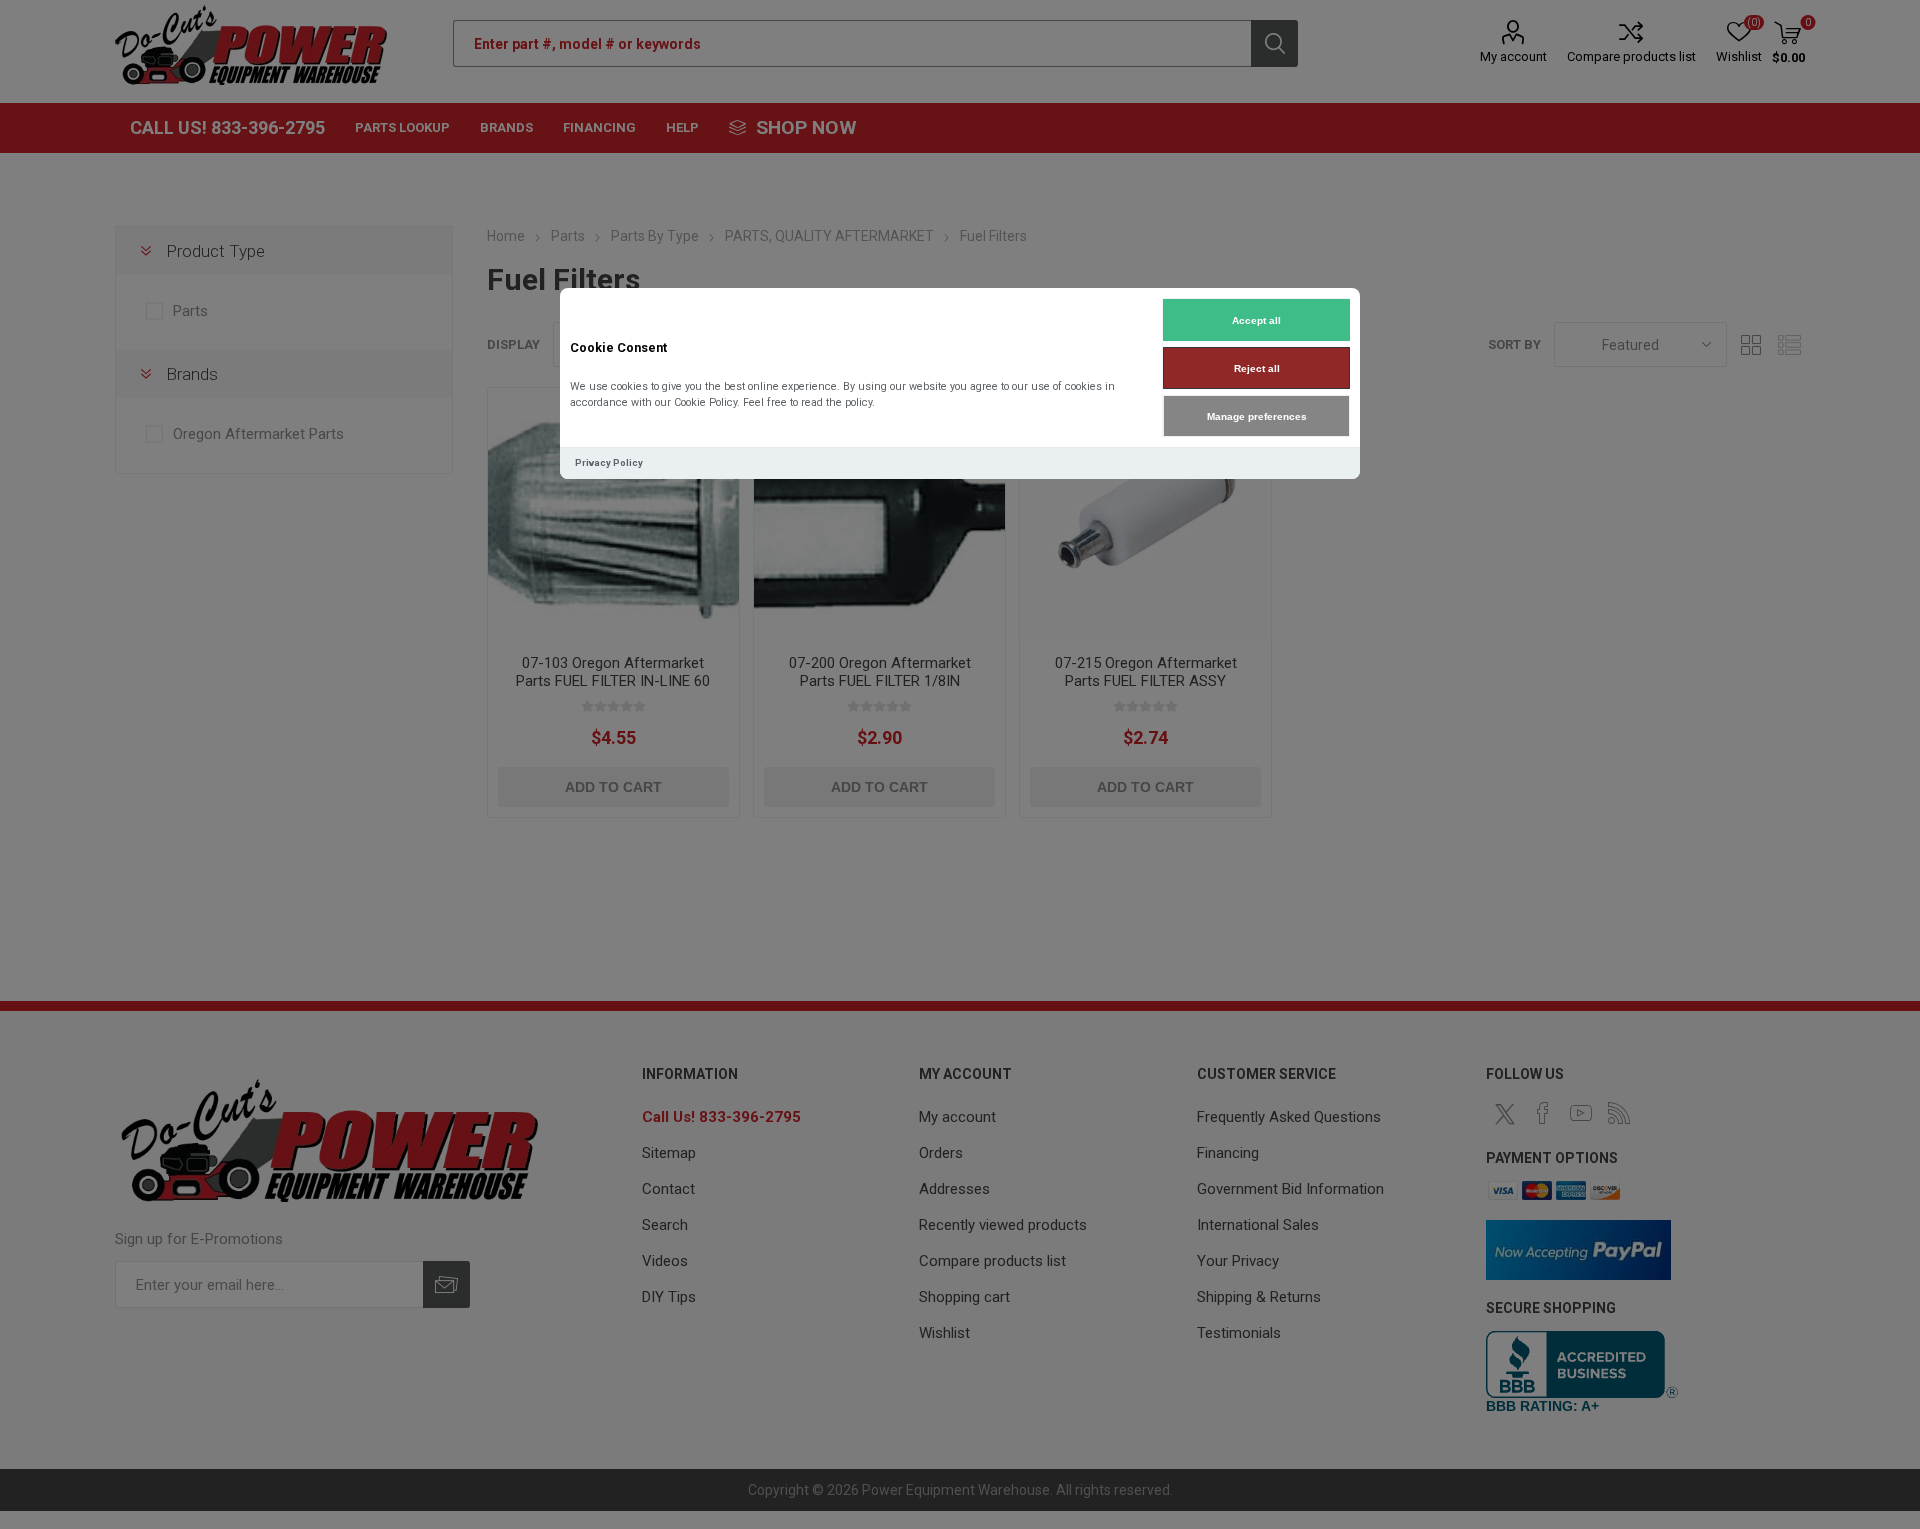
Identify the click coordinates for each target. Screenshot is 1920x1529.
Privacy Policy (609, 462)
